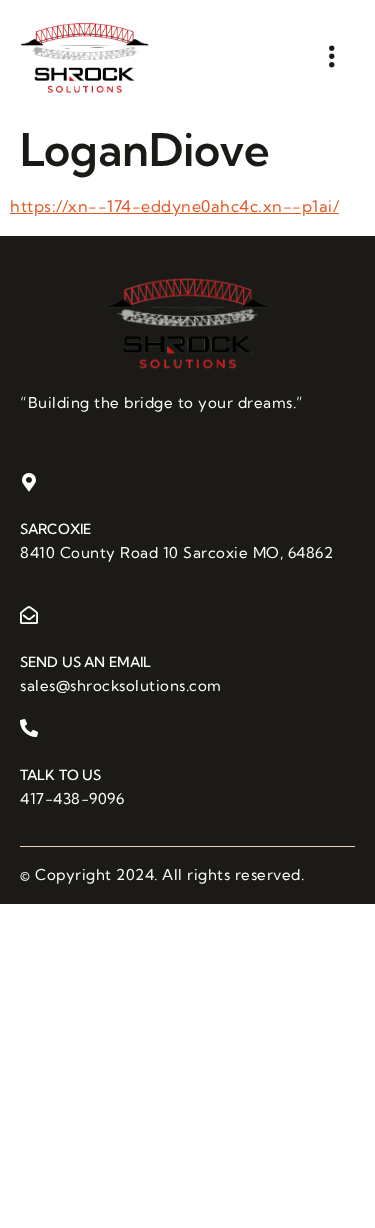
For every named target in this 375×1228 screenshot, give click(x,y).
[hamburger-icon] (332, 56)
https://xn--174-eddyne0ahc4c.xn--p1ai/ (174, 206)
